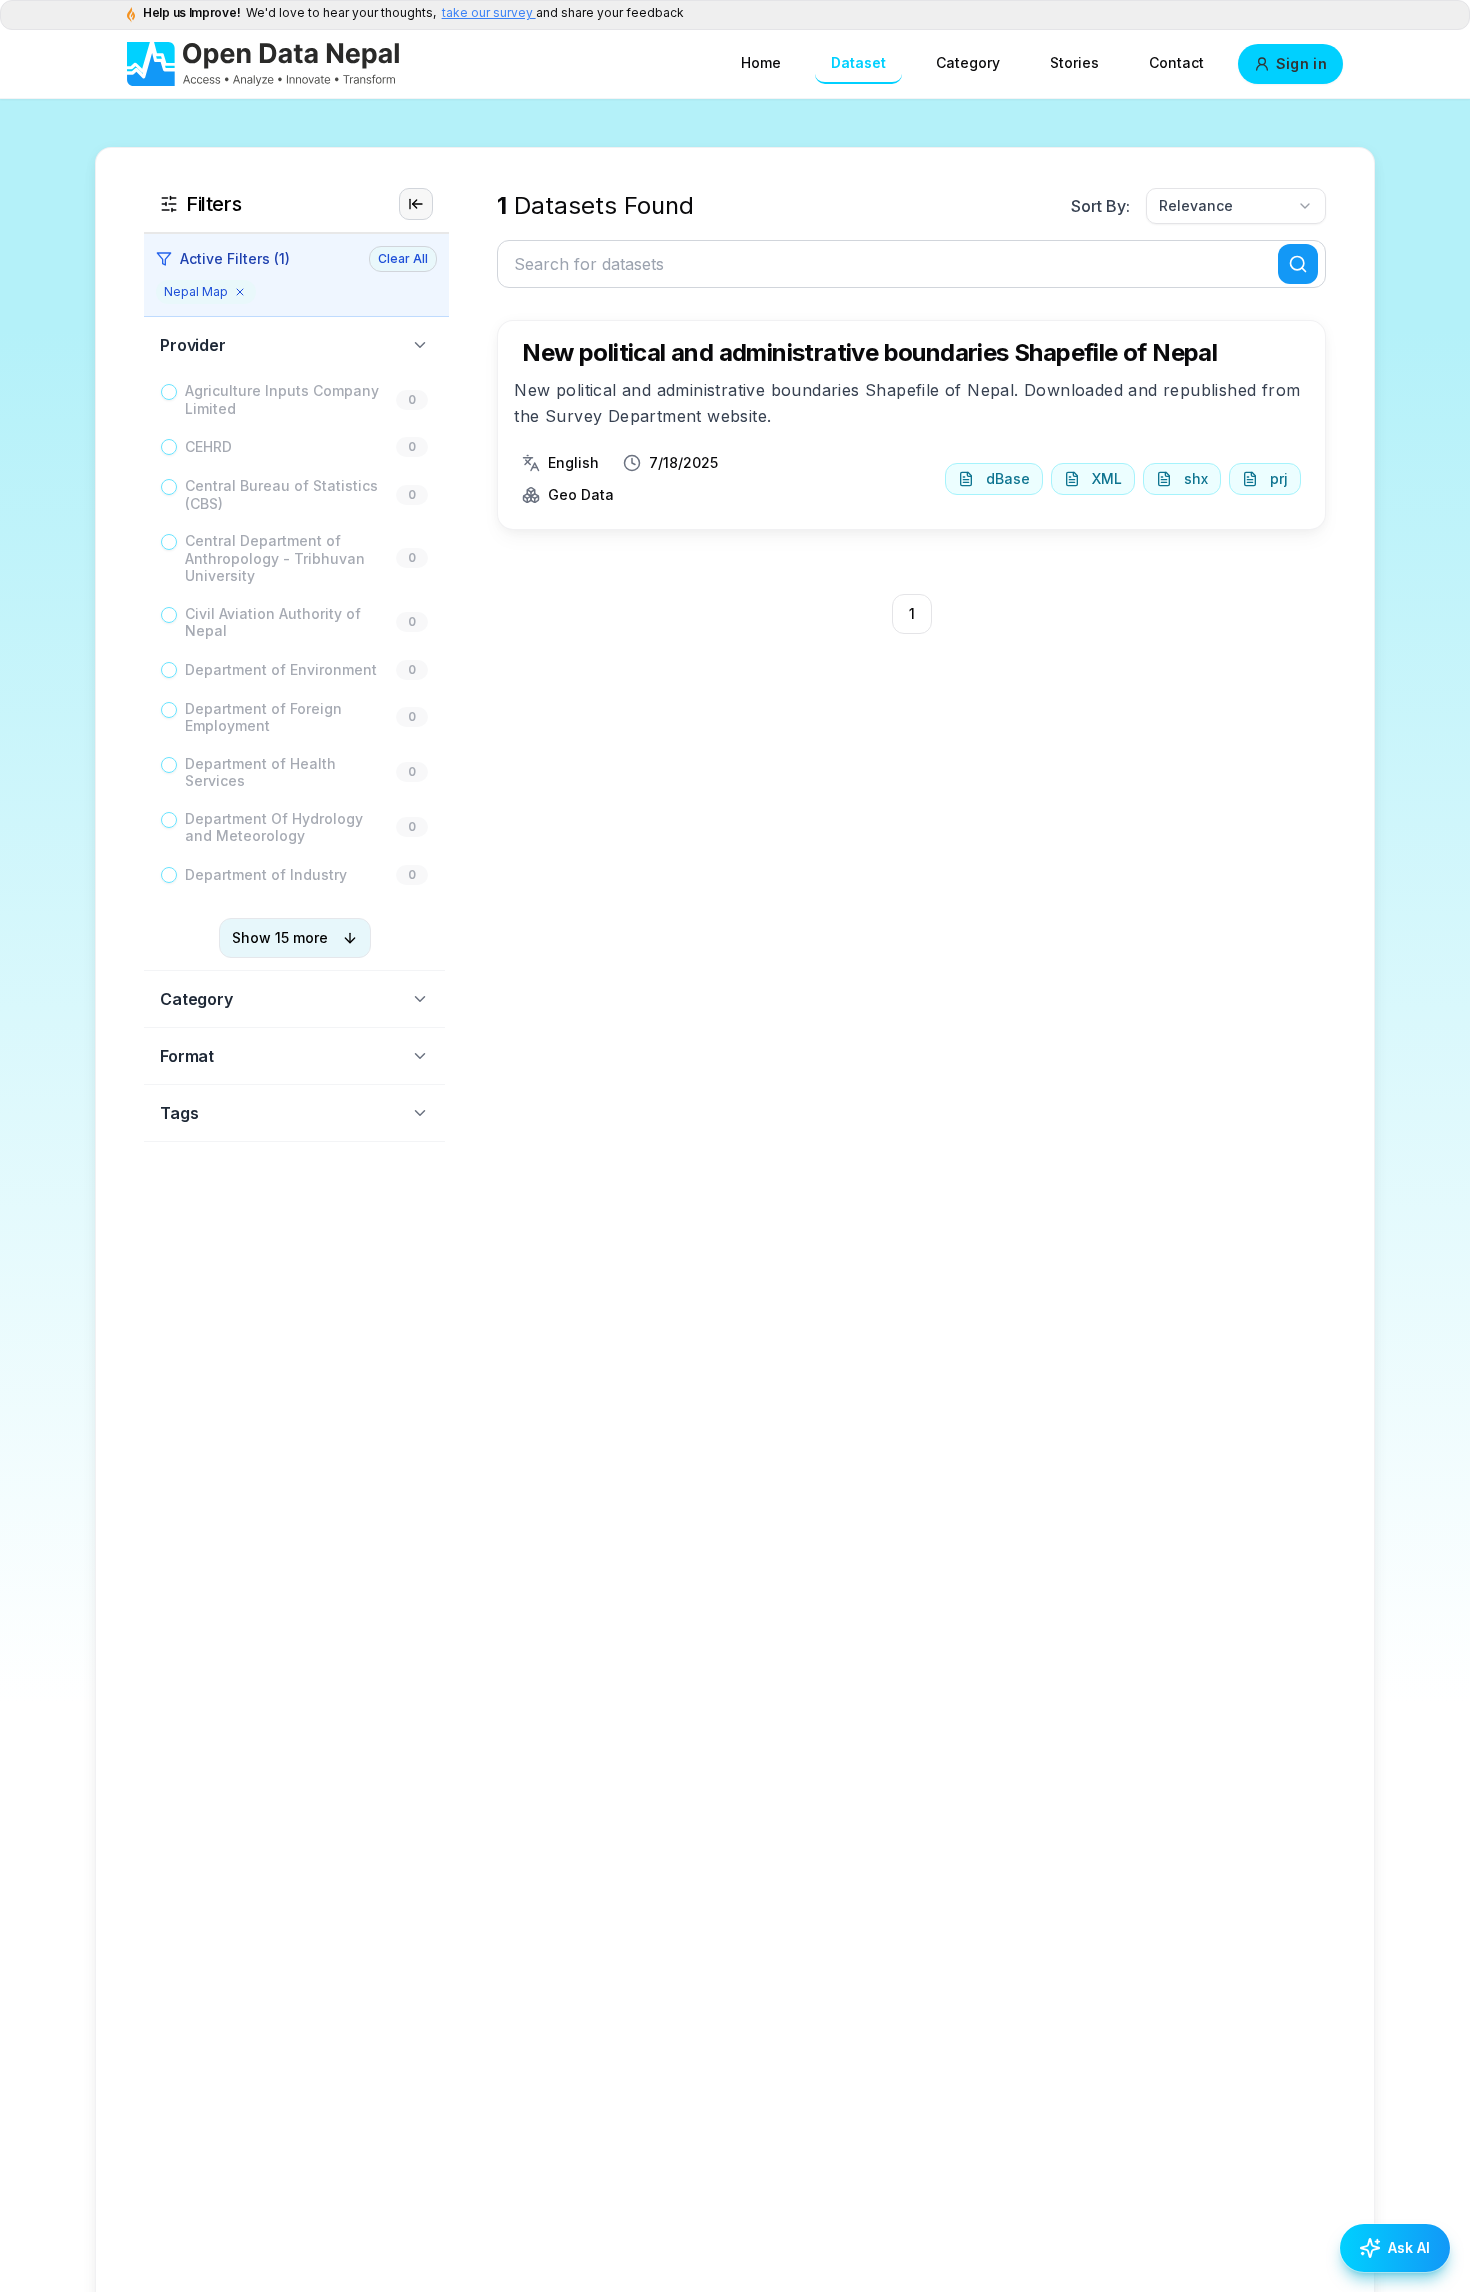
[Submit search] (1298, 264)
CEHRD (208, 446)
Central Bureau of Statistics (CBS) (281, 494)
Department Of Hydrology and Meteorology (274, 827)
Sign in (1301, 63)
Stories (1074, 62)
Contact (1176, 62)
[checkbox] (169, 392)
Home (761, 62)
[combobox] (1236, 206)
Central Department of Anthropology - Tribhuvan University (275, 558)
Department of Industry (266, 874)
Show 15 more (280, 937)
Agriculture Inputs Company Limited (282, 399)
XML (1107, 478)
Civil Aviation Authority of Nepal (273, 622)
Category (968, 62)
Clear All (403, 258)
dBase (1008, 478)
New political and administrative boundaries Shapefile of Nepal (869, 352)
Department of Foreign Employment (263, 717)
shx (1196, 478)
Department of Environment (281, 669)
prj (1279, 478)
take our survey (489, 12)
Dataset (858, 62)
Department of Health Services (260, 772)
